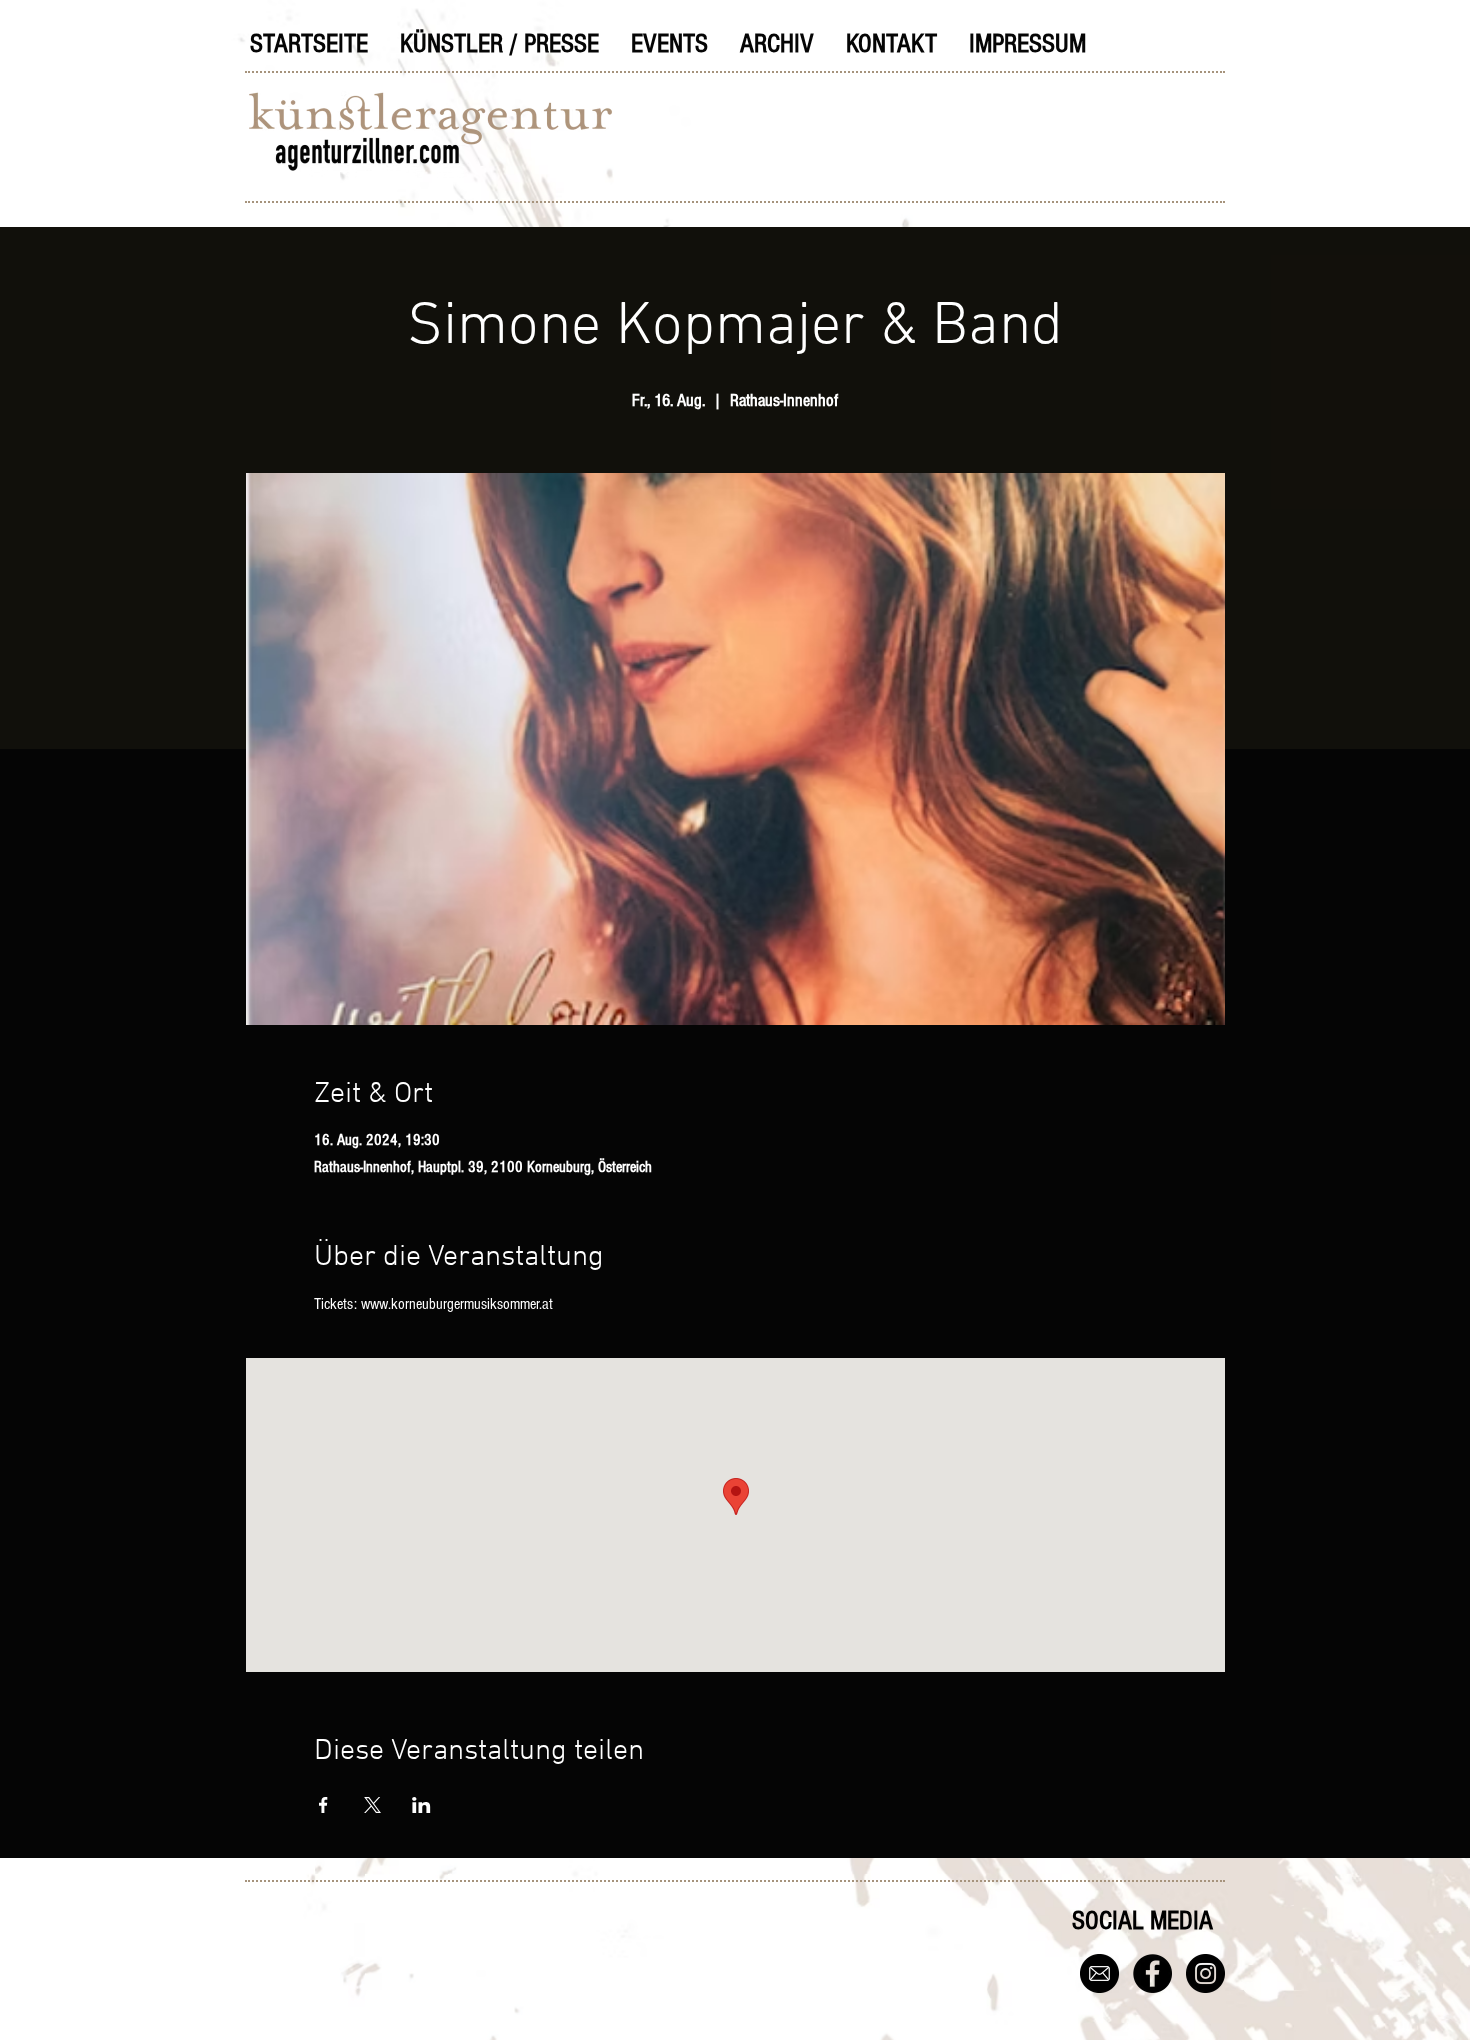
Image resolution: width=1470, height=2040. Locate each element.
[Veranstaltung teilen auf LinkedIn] (421, 1805)
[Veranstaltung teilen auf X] (372, 1805)
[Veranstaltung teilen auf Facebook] (323, 1805)
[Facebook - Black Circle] (1152, 1973)
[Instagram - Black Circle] (1205, 1973)
